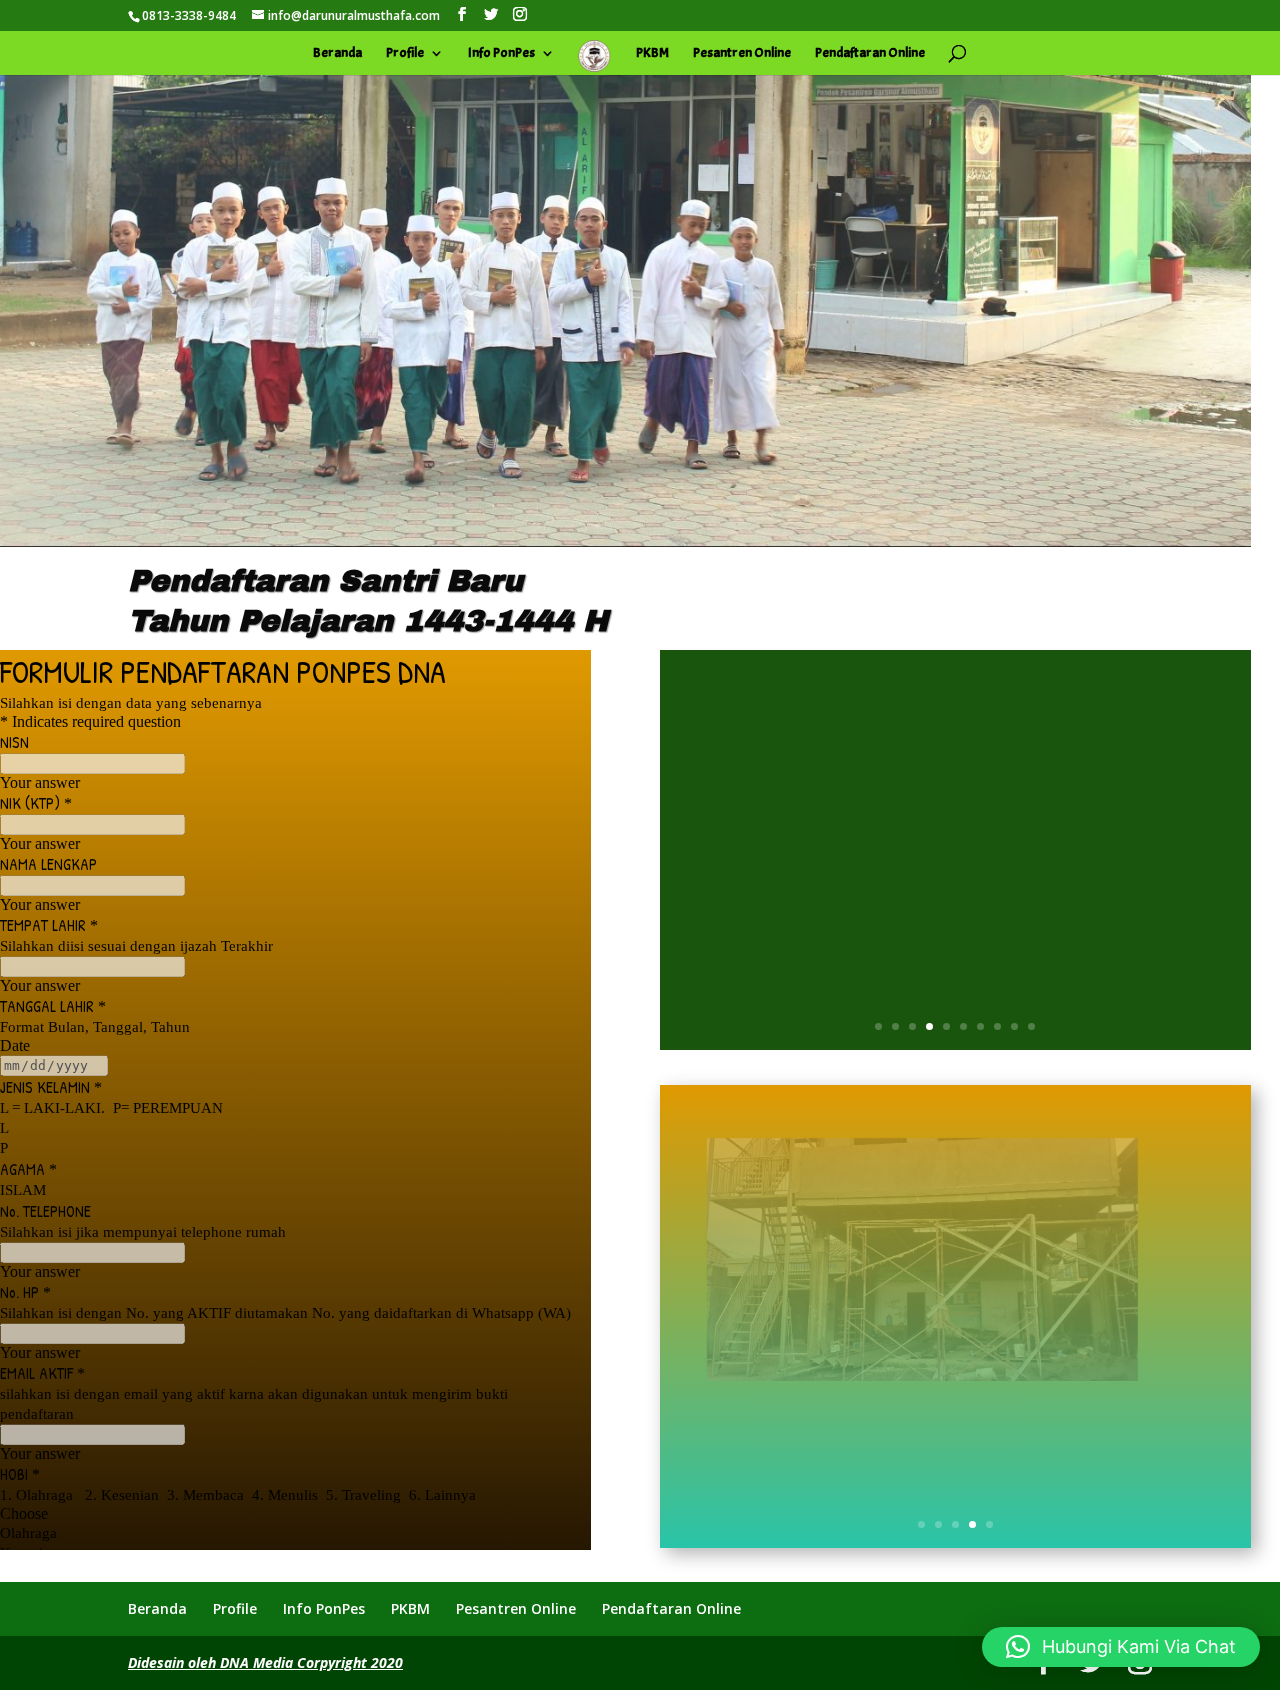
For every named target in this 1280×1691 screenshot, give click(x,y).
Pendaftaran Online (870, 53)
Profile (405, 53)
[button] (1121, 1647)
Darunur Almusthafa (1047, 837)
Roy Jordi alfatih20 (831, 837)
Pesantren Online (742, 53)
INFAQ (955, 1508)
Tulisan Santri (962, 861)
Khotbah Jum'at (869, 861)
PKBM (652, 53)
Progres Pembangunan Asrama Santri (955, 1393)
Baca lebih (955, 941)
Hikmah (1138, 837)
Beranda (337, 53)
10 (1031, 1026)
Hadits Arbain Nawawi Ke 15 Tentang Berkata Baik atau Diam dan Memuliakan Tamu (955, 771)
